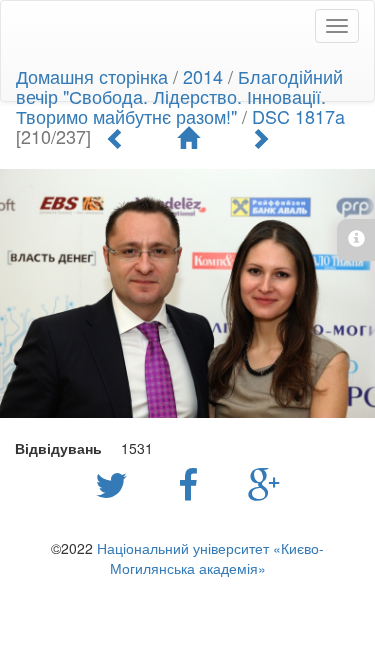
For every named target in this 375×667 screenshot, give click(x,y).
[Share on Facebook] (193, 483)
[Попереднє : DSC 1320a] (116, 138)
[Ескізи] (188, 138)
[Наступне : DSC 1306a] (260, 138)
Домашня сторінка (92, 76)
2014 (203, 76)
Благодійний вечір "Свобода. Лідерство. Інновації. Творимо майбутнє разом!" (179, 96)
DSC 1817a (298, 116)
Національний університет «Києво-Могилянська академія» (210, 558)
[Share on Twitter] (116, 483)
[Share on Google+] (264, 483)
